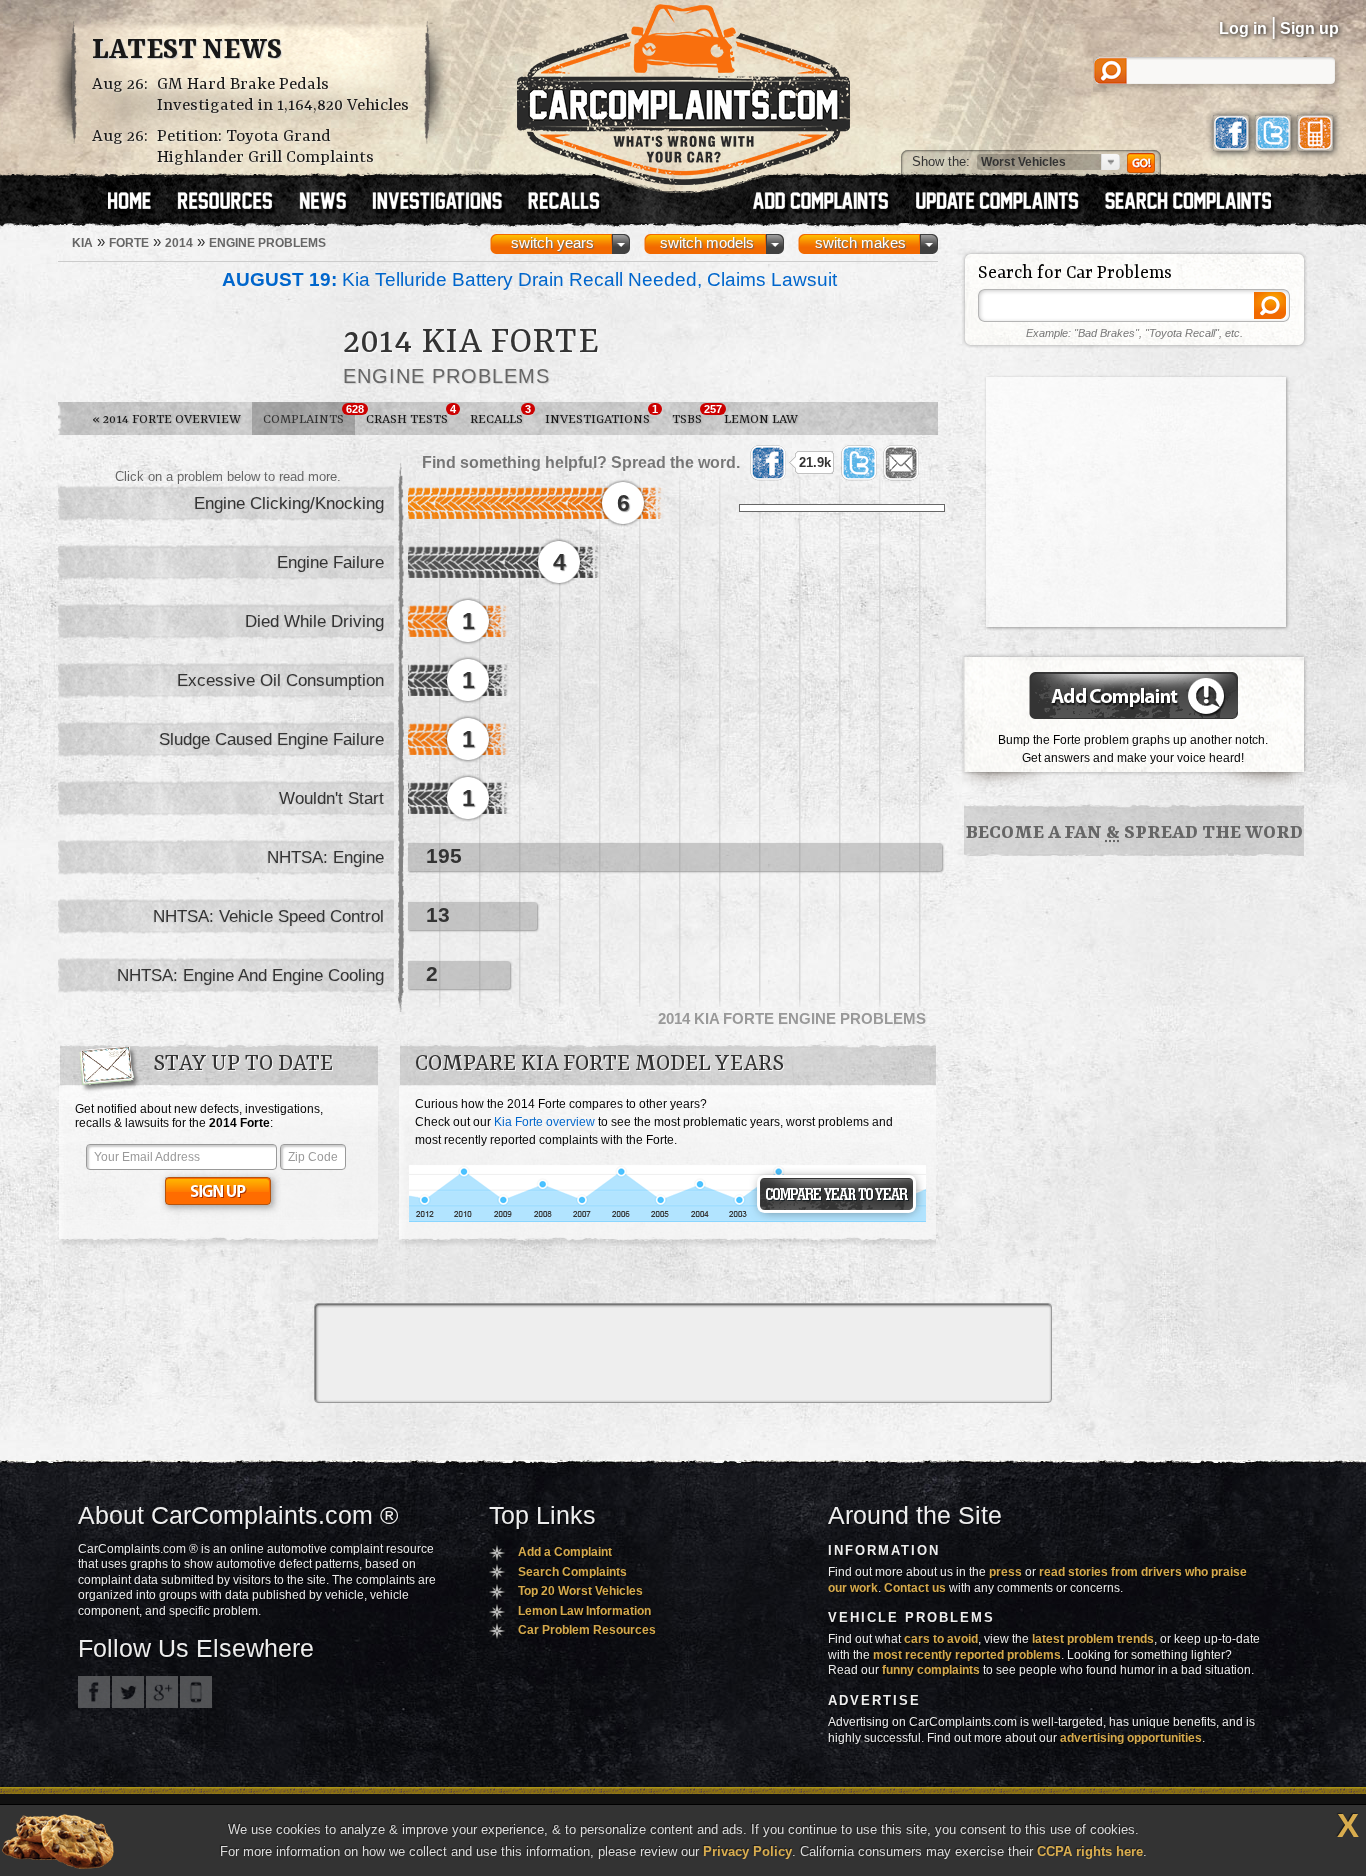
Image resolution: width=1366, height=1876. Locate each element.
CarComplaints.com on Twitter (128, 1692)
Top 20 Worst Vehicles (580, 1591)
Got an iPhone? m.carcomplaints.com (196, 1692)
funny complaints (931, 1670)
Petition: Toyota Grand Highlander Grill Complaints (265, 147)
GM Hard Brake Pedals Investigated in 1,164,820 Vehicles (283, 95)
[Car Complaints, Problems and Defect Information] (683, 89)
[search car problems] (1197, 203)
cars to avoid (941, 1639)
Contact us (915, 1588)
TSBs (692, 415)
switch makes (860, 243)
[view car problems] (138, 203)
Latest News (187, 51)
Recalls (500, 415)
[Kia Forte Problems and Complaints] (667, 1219)
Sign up (1309, 28)
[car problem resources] (234, 203)
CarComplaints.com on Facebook (94, 1692)
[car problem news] (331, 203)
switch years (552, 243)
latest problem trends (1093, 1639)
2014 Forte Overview (166, 419)
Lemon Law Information (584, 1611)
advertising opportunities (1131, 1738)
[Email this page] (901, 463)
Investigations (601, 415)
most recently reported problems (967, 1655)
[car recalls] (564, 203)
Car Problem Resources (587, 1630)
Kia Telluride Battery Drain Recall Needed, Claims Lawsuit (529, 279)
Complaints (309, 415)
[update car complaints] (1006, 203)
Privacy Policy (747, 1851)
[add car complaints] (829, 203)
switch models (707, 243)
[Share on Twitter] (859, 463)
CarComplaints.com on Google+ (162, 1692)
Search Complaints (572, 1572)
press (1005, 1572)
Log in (1243, 28)
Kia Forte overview (544, 1122)
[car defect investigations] (446, 203)
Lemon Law (761, 419)
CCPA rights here (1090, 1851)
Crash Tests (411, 415)
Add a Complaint (565, 1552)
